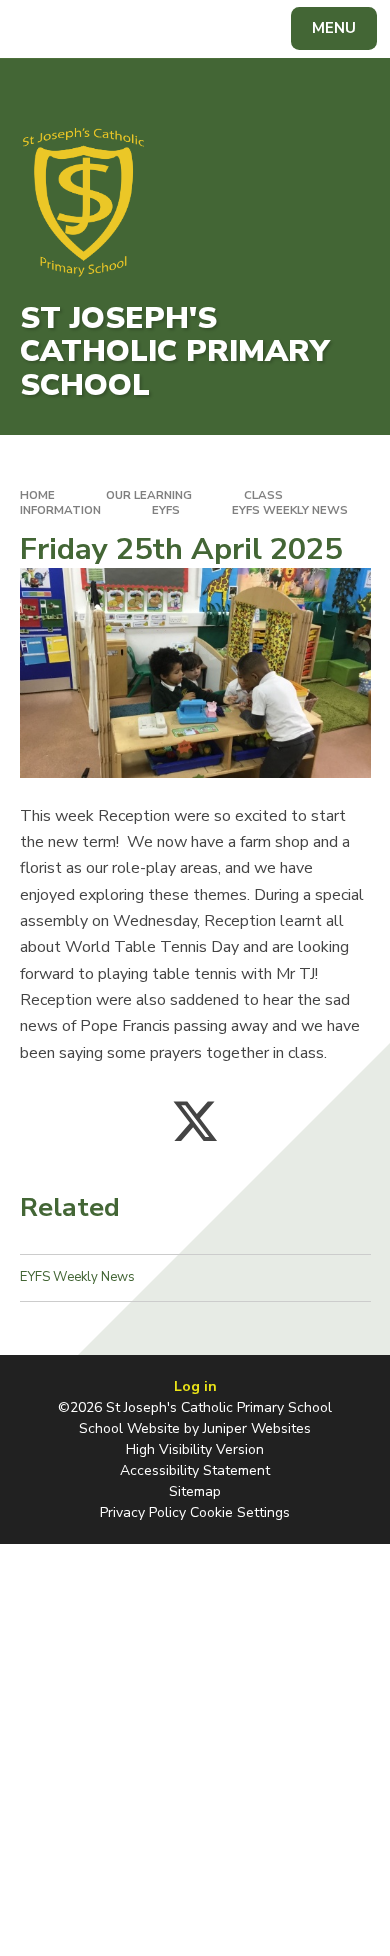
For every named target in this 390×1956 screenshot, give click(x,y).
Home (37, 495)
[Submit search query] (244, 26)
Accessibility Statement (195, 1470)
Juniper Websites (257, 1428)
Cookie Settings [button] (240, 1512)
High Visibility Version (195, 1449)
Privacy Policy (143, 1512)
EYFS (166, 510)
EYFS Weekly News (290, 510)
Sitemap (195, 1491)
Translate (165, 32)
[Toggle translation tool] (88, 29)
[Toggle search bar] (38, 29)
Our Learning (149, 495)
